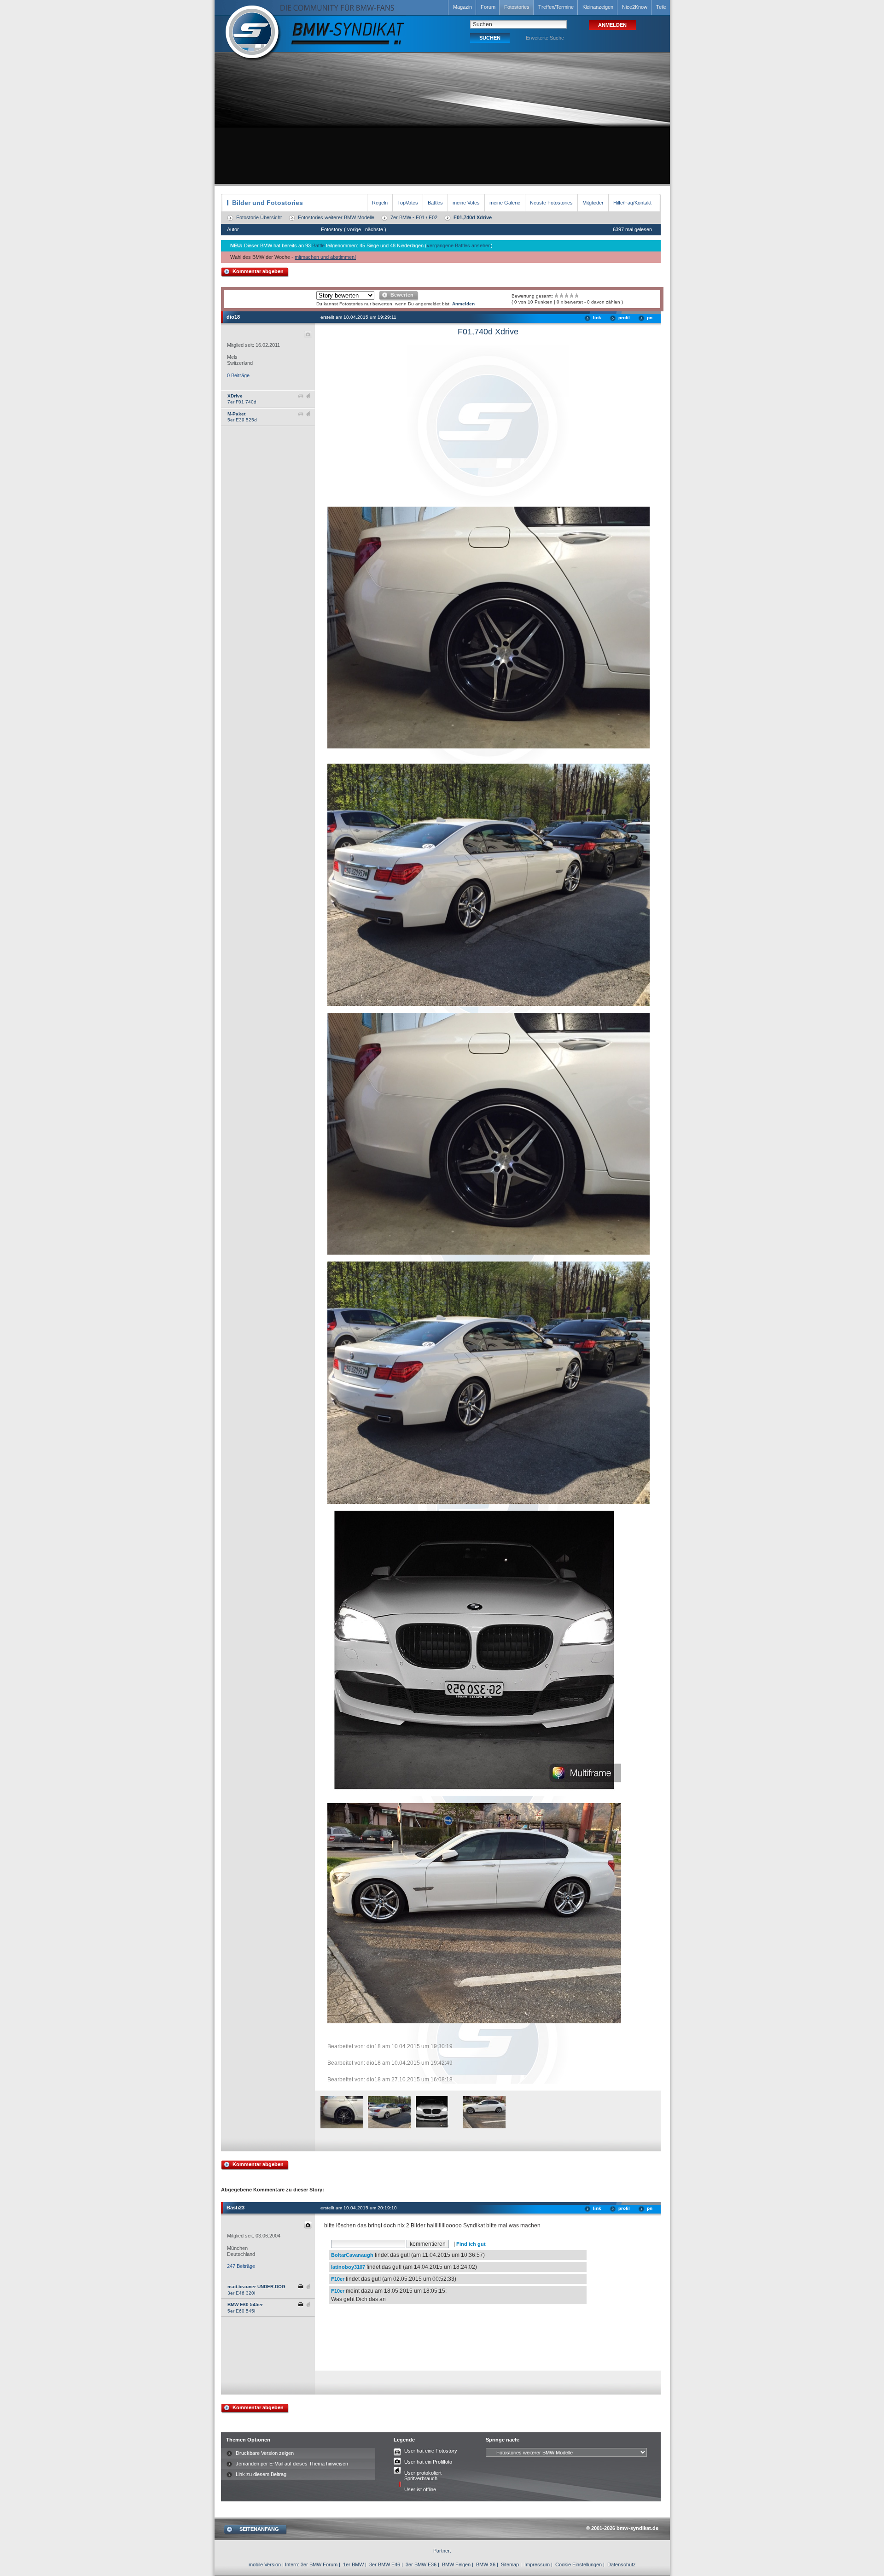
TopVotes (408, 203)
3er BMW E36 (421, 2564)
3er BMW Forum (319, 2564)
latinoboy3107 (348, 2267)
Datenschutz (622, 2564)
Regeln (380, 203)
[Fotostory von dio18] (342, 2127)
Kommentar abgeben (258, 271)
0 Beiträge (238, 375)
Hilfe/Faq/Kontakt (632, 203)
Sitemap (510, 2564)
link (597, 318)
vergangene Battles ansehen (459, 245)
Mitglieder (593, 203)
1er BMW (353, 2564)
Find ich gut (471, 2244)
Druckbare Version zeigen (265, 2453)
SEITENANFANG (259, 2529)
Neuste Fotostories (551, 203)
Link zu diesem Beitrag (261, 2474)
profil (624, 318)
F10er (338, 2279)
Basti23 (236, 2208)
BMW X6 (486, 2564)
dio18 (233, 317)
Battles (435, 203)
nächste (374, 229)
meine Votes (466, 203)
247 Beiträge (241, 2266)
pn (650, 318)
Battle (318, 245)
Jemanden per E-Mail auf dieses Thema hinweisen (292, 2464)
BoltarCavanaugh (352, 2255)
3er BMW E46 (385, 2564)
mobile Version (265, 2564)
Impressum (537, 2564)
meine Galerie (505, 203)
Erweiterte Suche (545, 38)
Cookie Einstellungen (579, 2564)
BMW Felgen (456, 2564)
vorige (354, 229)
